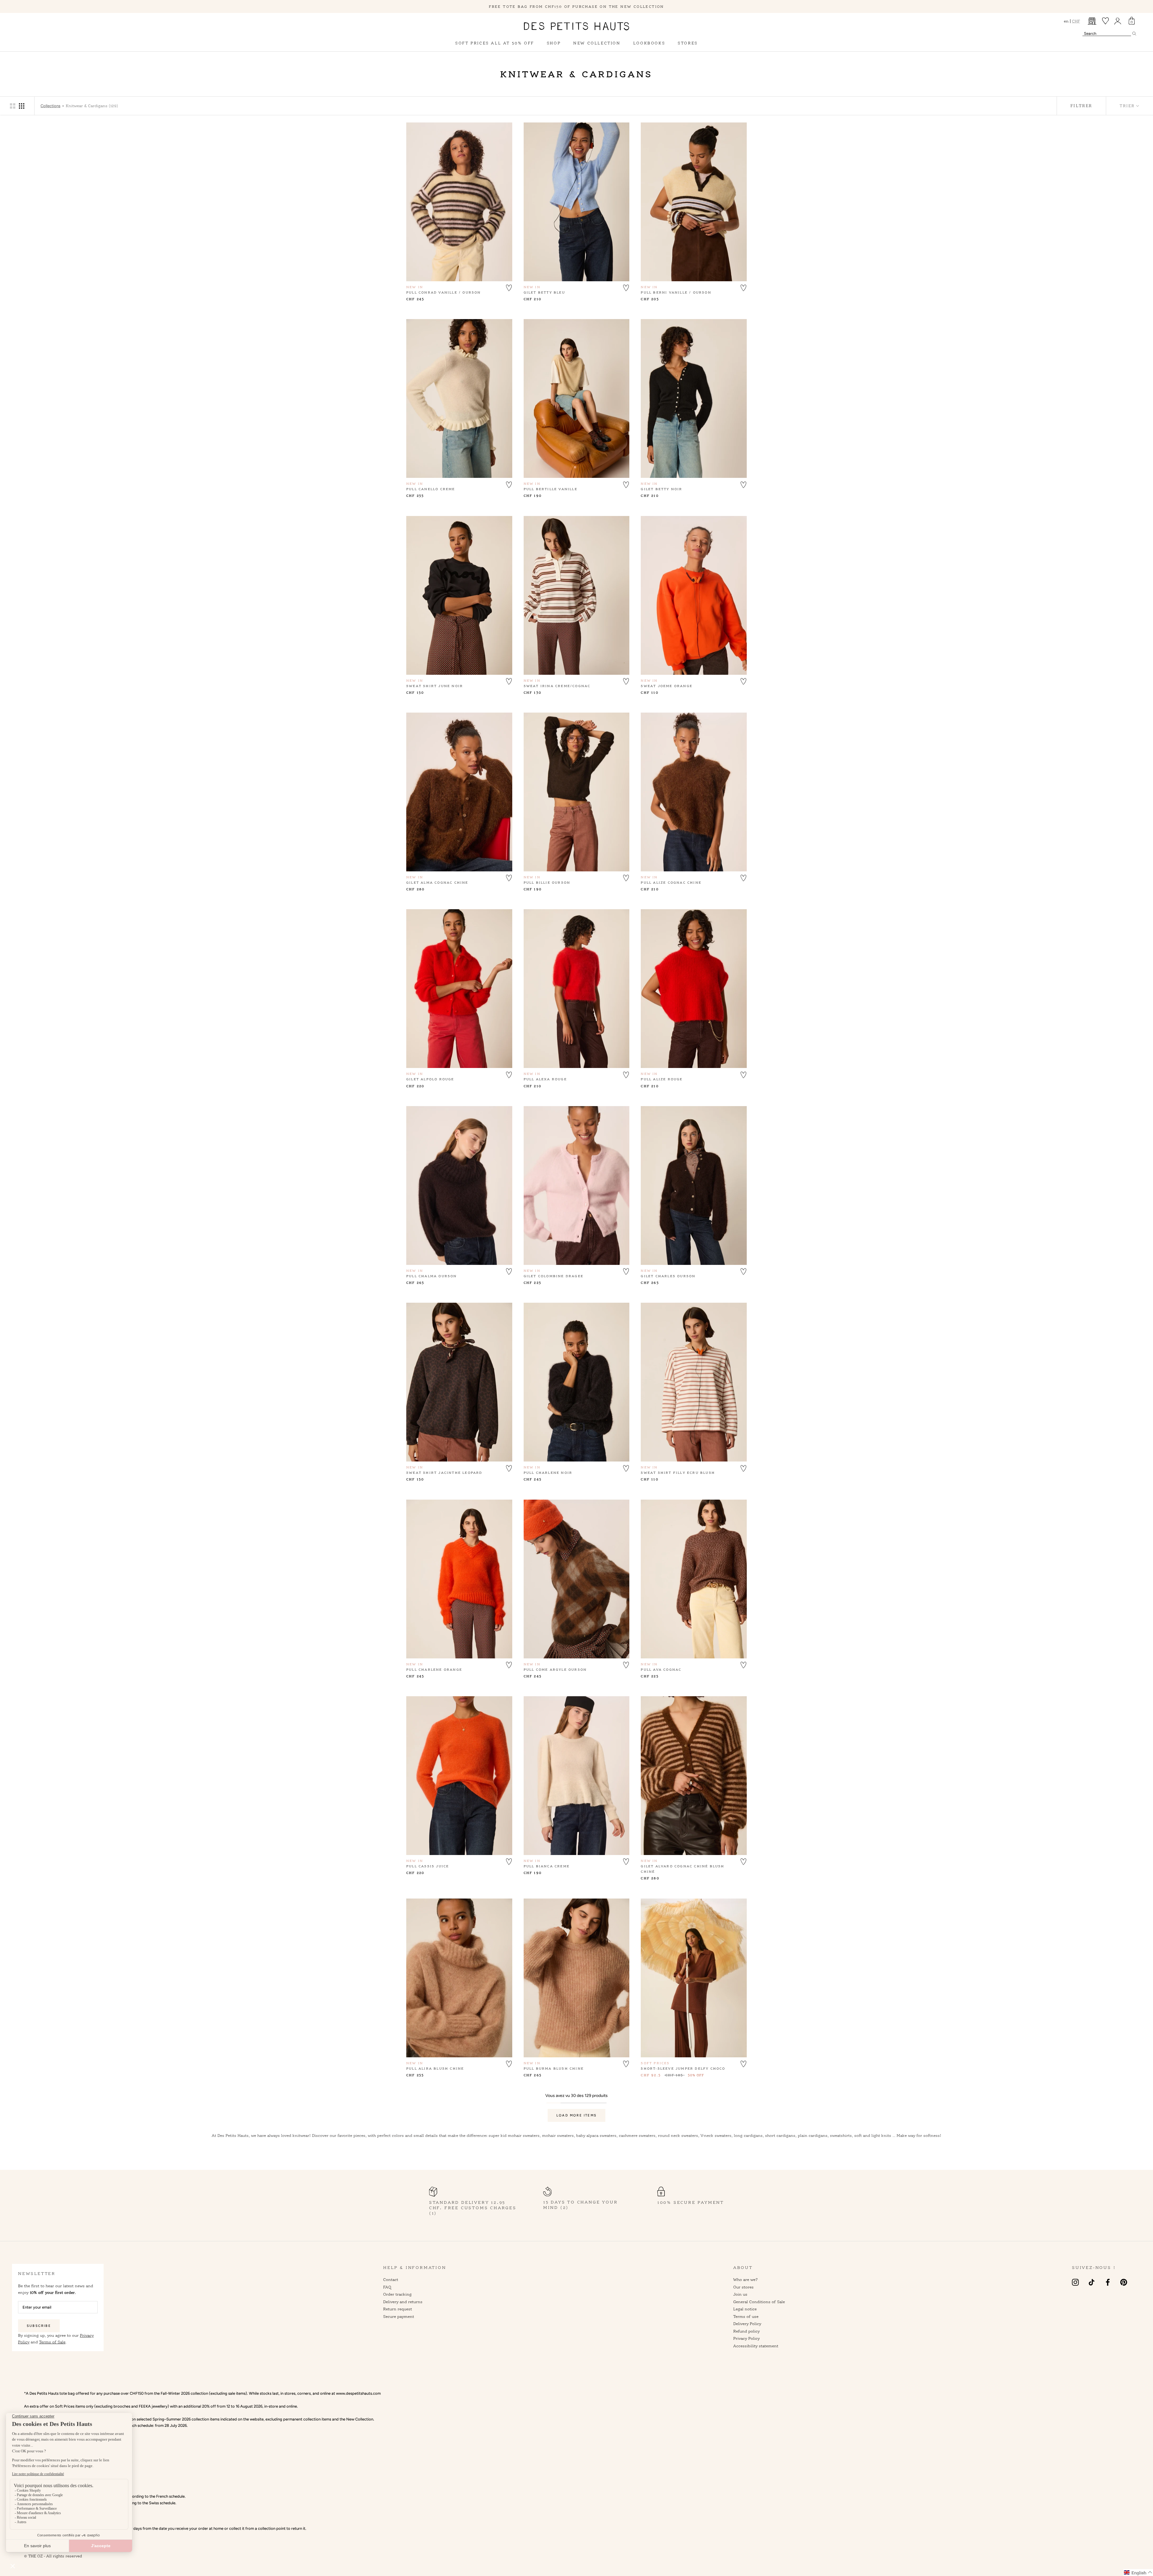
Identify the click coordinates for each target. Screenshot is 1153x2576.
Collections (50, 106)
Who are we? (746, 2279)
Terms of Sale (52, 2342)
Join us (740, 2294)
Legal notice (745, 2309)
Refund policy (746, 2331)
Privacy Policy (746, 2338)
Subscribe (39, 2326)
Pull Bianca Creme (547, 1866)
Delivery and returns (403, 2302)
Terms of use (746, 2316)
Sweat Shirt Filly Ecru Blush (678, 1473)
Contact (391, 2279)
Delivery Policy (747, 2324)
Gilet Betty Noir (661, 489)
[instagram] (1075, 2282)
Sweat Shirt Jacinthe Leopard (444, 1473)
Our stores (743, 2287)
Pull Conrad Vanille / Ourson (444, 292)
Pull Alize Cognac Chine (671, 882)
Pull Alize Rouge (662, 1079)
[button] (509, 287)
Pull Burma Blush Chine (554, 2068)
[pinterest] (1124, 2282)
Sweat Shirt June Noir (435, 686)
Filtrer (1081, 106)
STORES (688, 43)
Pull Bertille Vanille (551, 489)
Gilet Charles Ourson (668, 1276)
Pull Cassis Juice (428, 1866)
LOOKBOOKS (649, 43)
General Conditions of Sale (759, 2302)
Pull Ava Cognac (661, 1670)
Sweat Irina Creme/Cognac (557, 686)
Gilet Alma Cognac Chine (437, 882)
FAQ (387, 2287)
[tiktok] (1092, 2282)
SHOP (554, 43)
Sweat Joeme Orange (667, 686)
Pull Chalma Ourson (432, 1276)
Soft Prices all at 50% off (495, 43)
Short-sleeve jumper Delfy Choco (683, 2068)
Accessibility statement (756, 2346)
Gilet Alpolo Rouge (430, 1079)
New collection (597, 43)
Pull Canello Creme (431, 489)
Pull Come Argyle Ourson (555, 1670)
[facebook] (1108, 2282)
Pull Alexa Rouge (545, 1079)
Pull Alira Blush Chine (435, 2068)
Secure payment (399, 2316)
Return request (398, 2309)
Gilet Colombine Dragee (554, 1276)
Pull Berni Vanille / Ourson (676, 292)
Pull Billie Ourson (547, 882)
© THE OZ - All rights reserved (53, 2556)
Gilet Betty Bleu (544, 292)
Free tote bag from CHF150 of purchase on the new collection (576, 6)
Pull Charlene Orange (434, 1670)
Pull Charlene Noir (548, 1473)
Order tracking (397, 2294)
